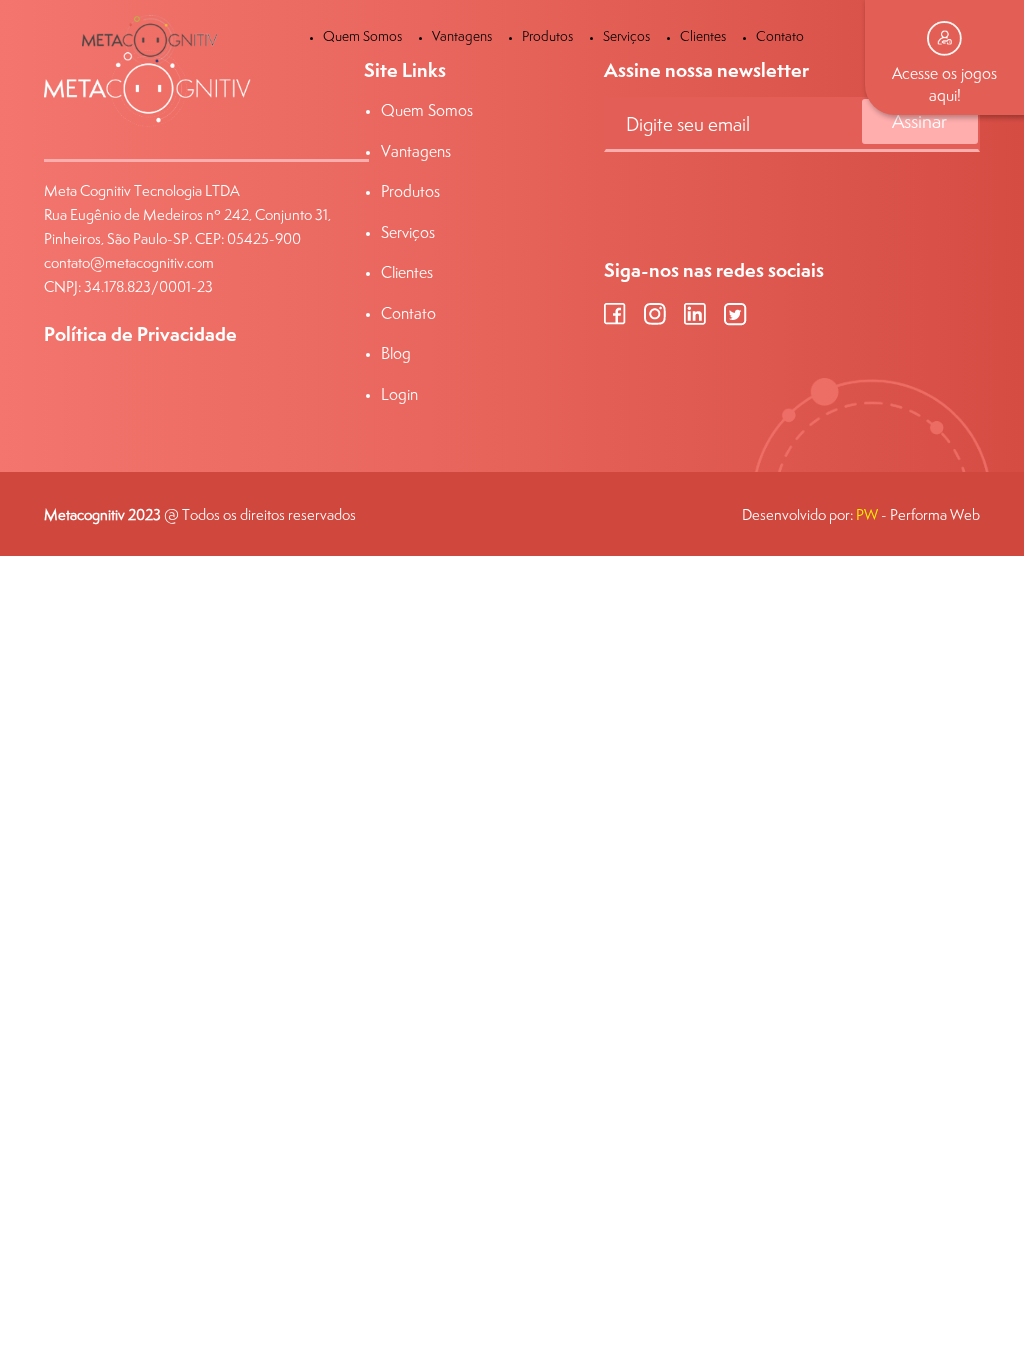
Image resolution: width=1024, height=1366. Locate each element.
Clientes (703, 36)
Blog (396, 353)
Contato (780, 36)
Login (399, 394)
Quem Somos (362, 36)
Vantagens (462, 36)
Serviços (626, 36)
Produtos (547, 36)
